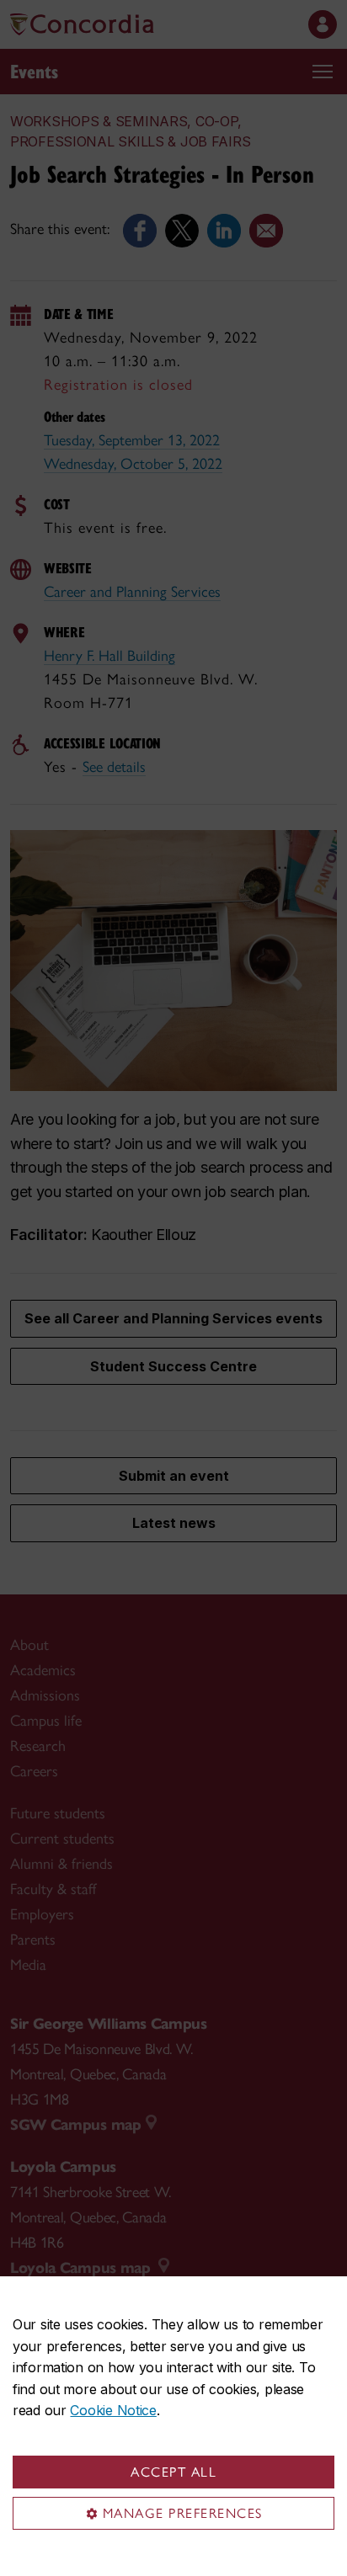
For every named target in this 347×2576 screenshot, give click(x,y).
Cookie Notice (113, 2410)
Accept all (173, 2472)
